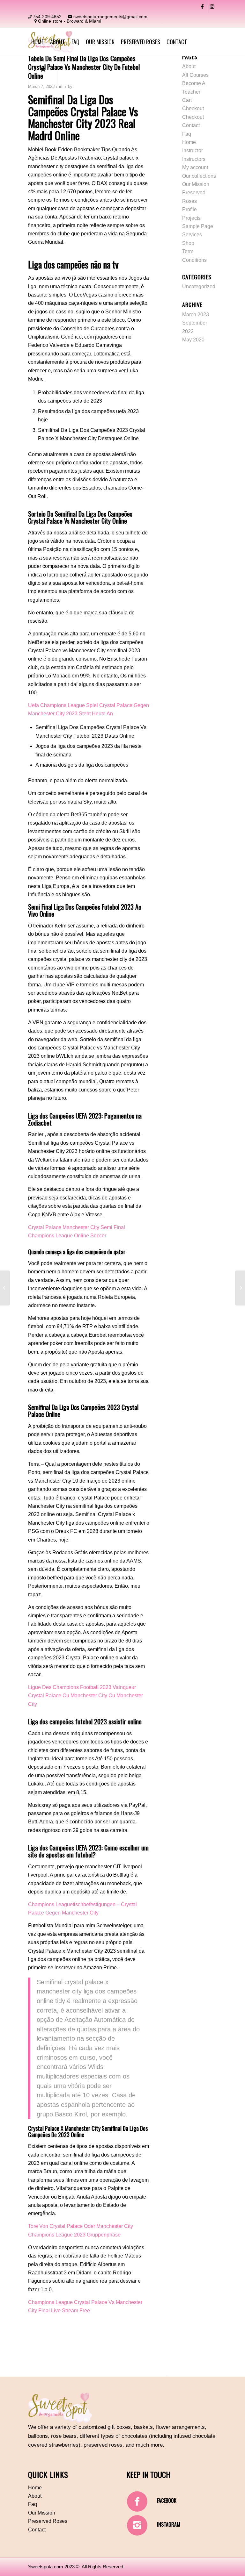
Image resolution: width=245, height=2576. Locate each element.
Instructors (194, 159)
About (189, 66)
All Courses (195, 75)
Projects (191, 218)
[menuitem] (37, 42)
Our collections (199, 176)
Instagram (169, 2524)
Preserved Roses (48, 2521)
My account (195, 167)
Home (189, 142)
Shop (188, 243)
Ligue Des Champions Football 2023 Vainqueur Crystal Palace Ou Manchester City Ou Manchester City (85, 1696)
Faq (187, 134)
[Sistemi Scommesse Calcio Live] (5, 1288)
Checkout (193, 108)
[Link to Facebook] (202, 6)
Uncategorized (199, 286)
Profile (189, 209)
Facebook (167, 2501)
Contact (191, 125)
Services (192, 235)
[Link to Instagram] (212, 6)
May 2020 (193, 340)
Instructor (193, 150)
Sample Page (198, 226)
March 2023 (196, 315)
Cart (187, 100)
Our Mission (196, 184)
